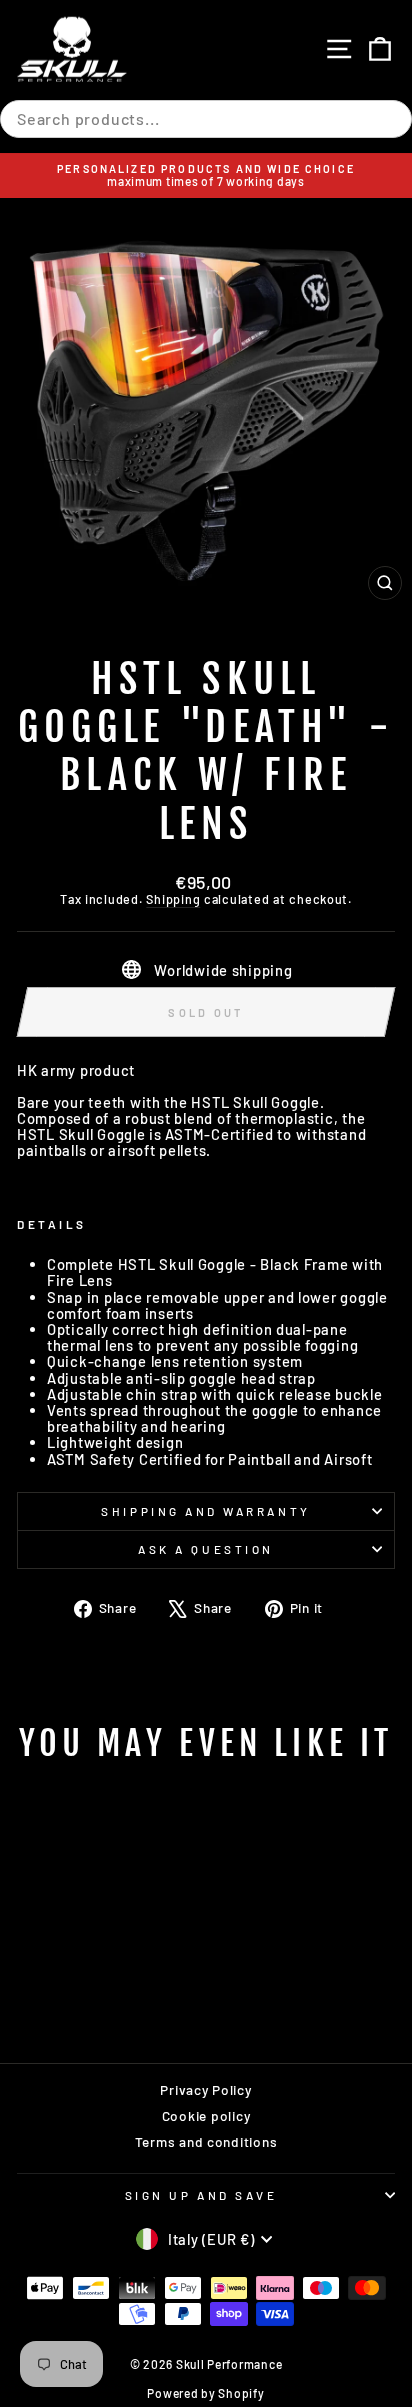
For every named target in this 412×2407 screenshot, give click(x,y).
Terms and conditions (206, 2141)
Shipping (173, 899)
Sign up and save (201, 2195)
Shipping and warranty (205, 1511)
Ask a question (205, 1549)
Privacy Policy (205, 2089)
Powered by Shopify (205, 2393)
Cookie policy (206, 2115)
